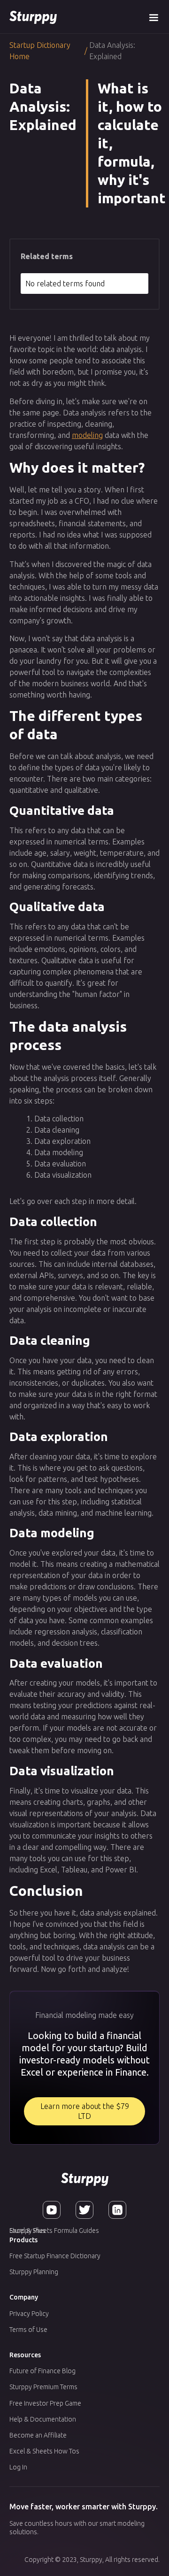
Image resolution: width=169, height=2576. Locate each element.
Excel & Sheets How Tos (44, 2451)
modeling (87, 435)
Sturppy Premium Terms (43, 2387)
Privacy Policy (29, 2314)
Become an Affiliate (38, 2435)
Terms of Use (28, 2330)
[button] (154, 17)
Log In (18, 2467)
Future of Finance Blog (42, 2371)
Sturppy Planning (34, 2272)
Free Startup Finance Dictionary (55, 2256)
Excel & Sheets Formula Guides (54, 2231)
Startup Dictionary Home (40, 51)
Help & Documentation (43, 2419)
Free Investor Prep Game (45, 2403)
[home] (33, 17)
